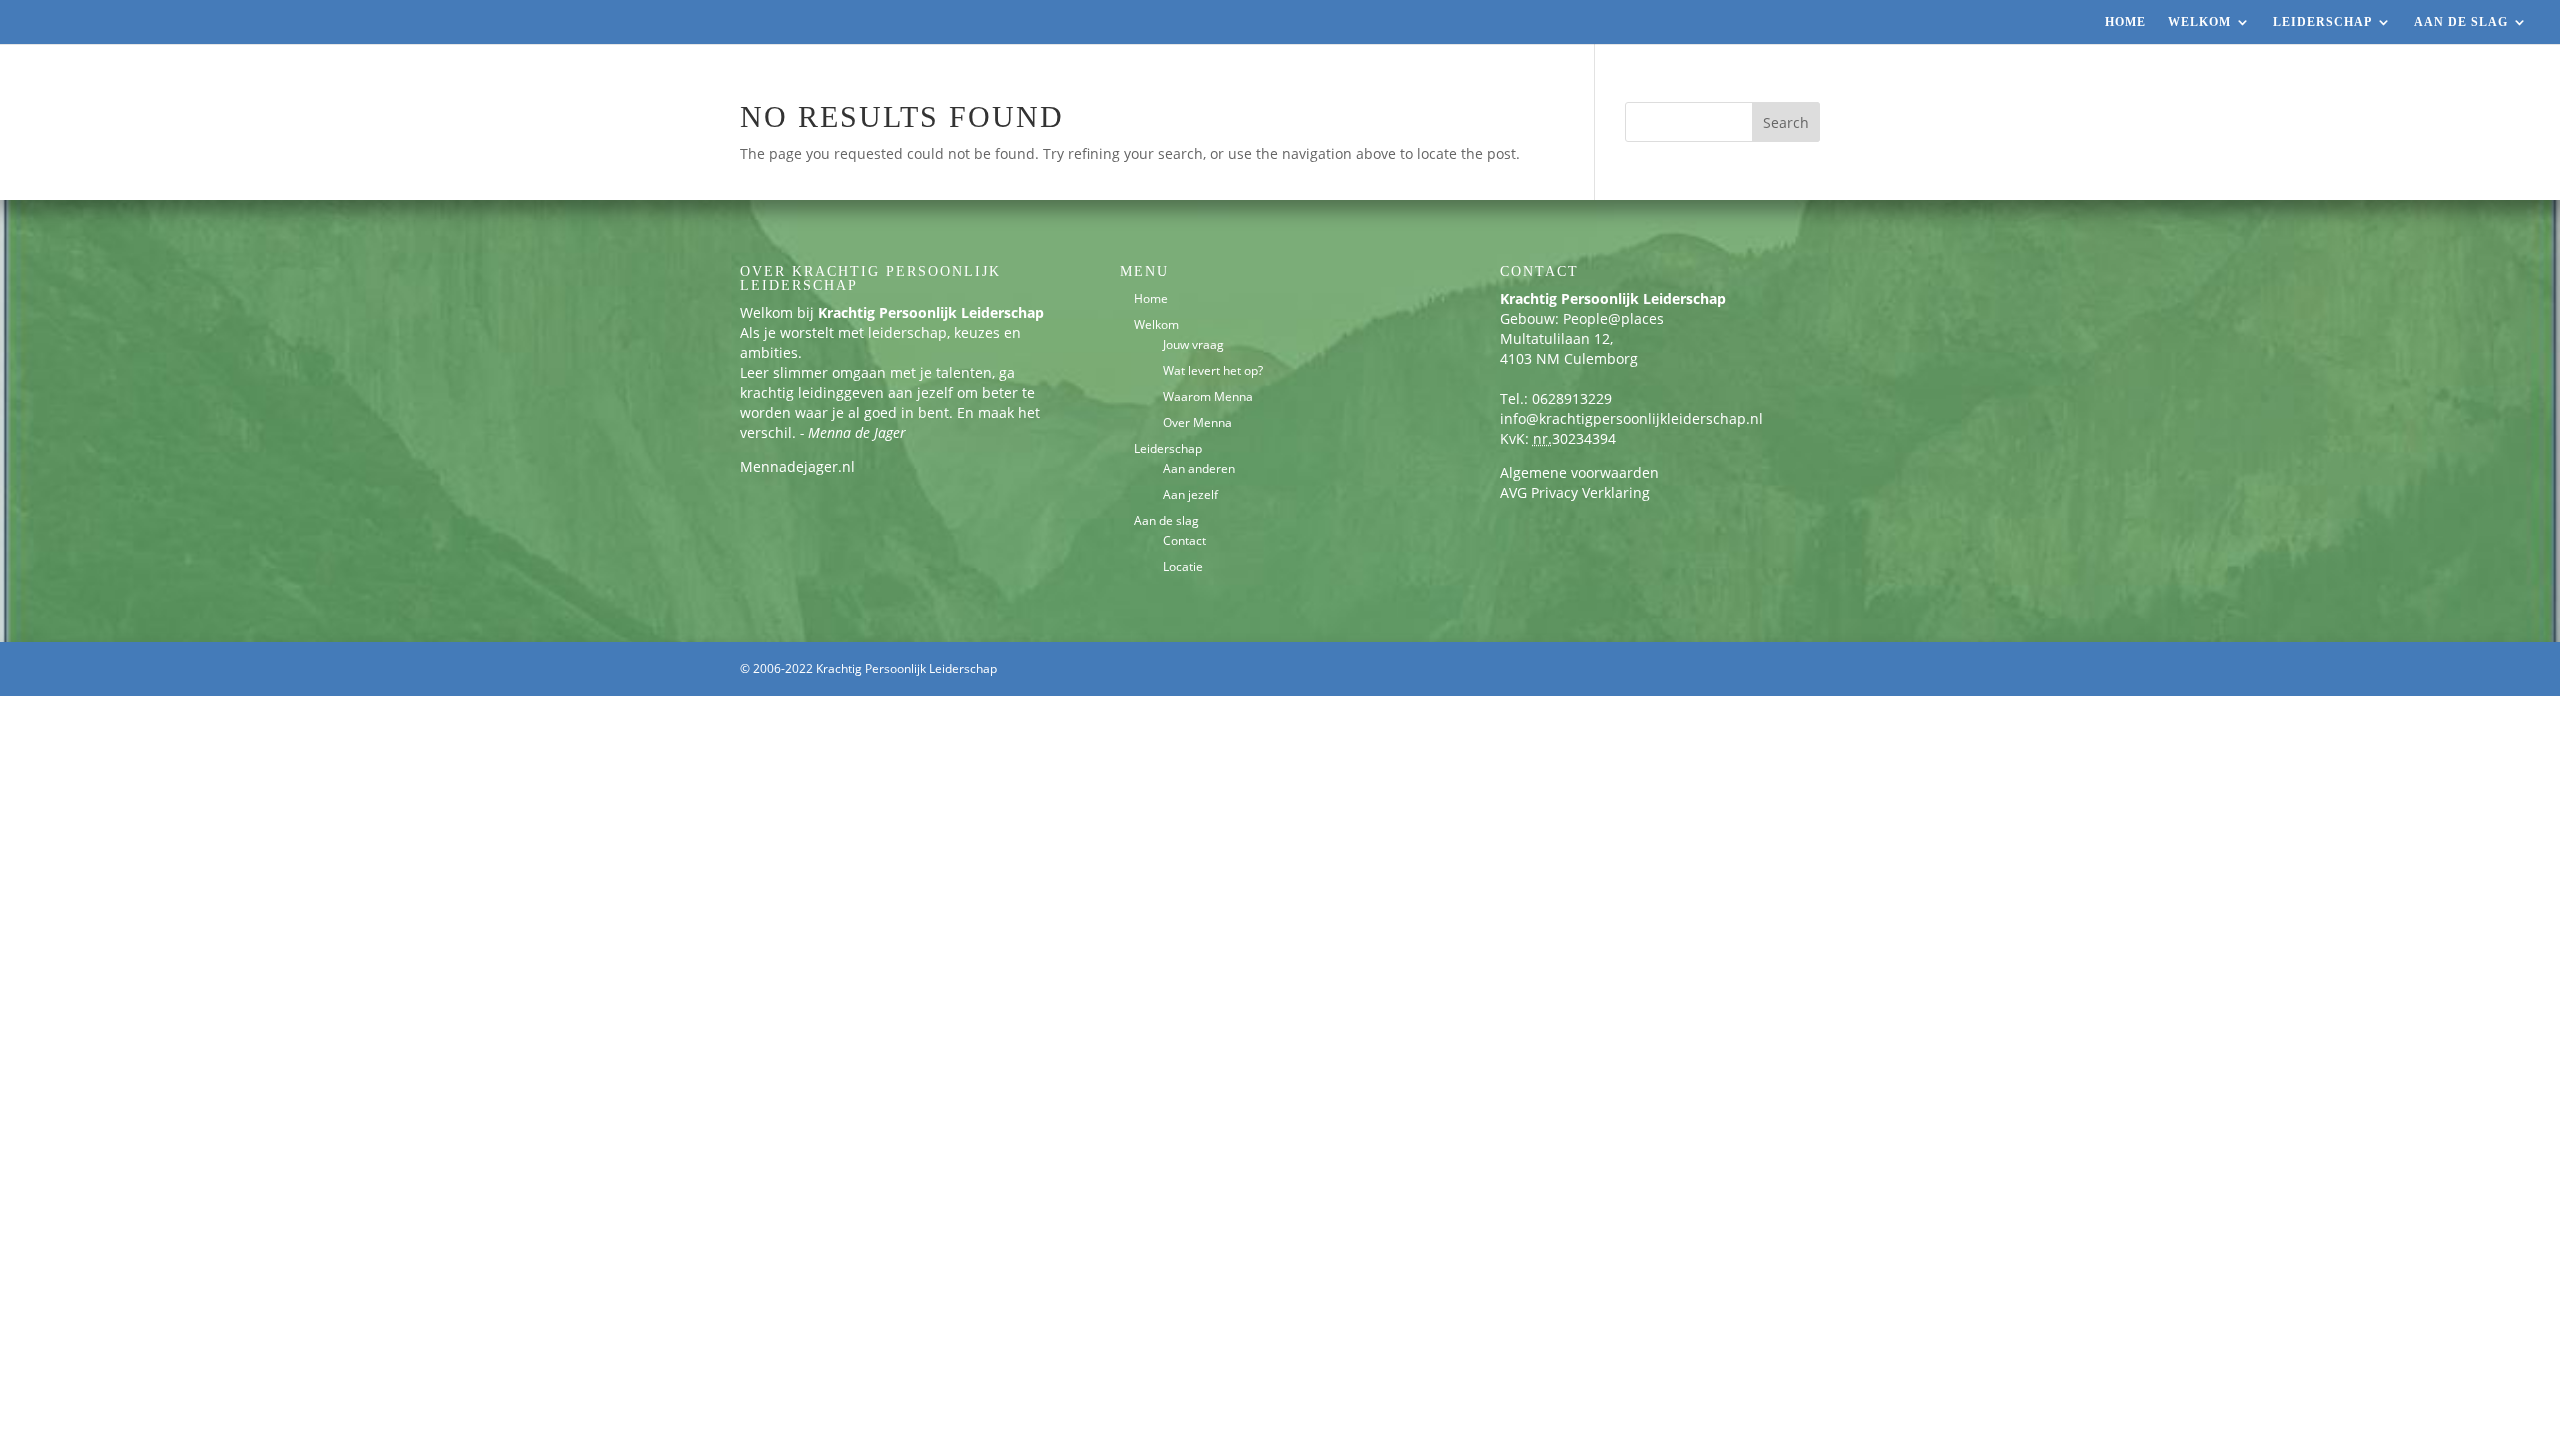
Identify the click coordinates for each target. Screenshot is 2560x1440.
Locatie (1183, 566)
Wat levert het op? (1213, 370)
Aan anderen (1199, 468)
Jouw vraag (1193, 344)
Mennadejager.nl (797, 466)
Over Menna (1197, 422)
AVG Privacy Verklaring (1575, 492)
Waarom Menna (1208, 396)
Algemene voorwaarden (1579, 472)
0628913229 (1572, 398)
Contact (1184, 540)
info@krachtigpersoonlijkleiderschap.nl (1631, 418)
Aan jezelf (1190, 494)
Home (2125, 22)
